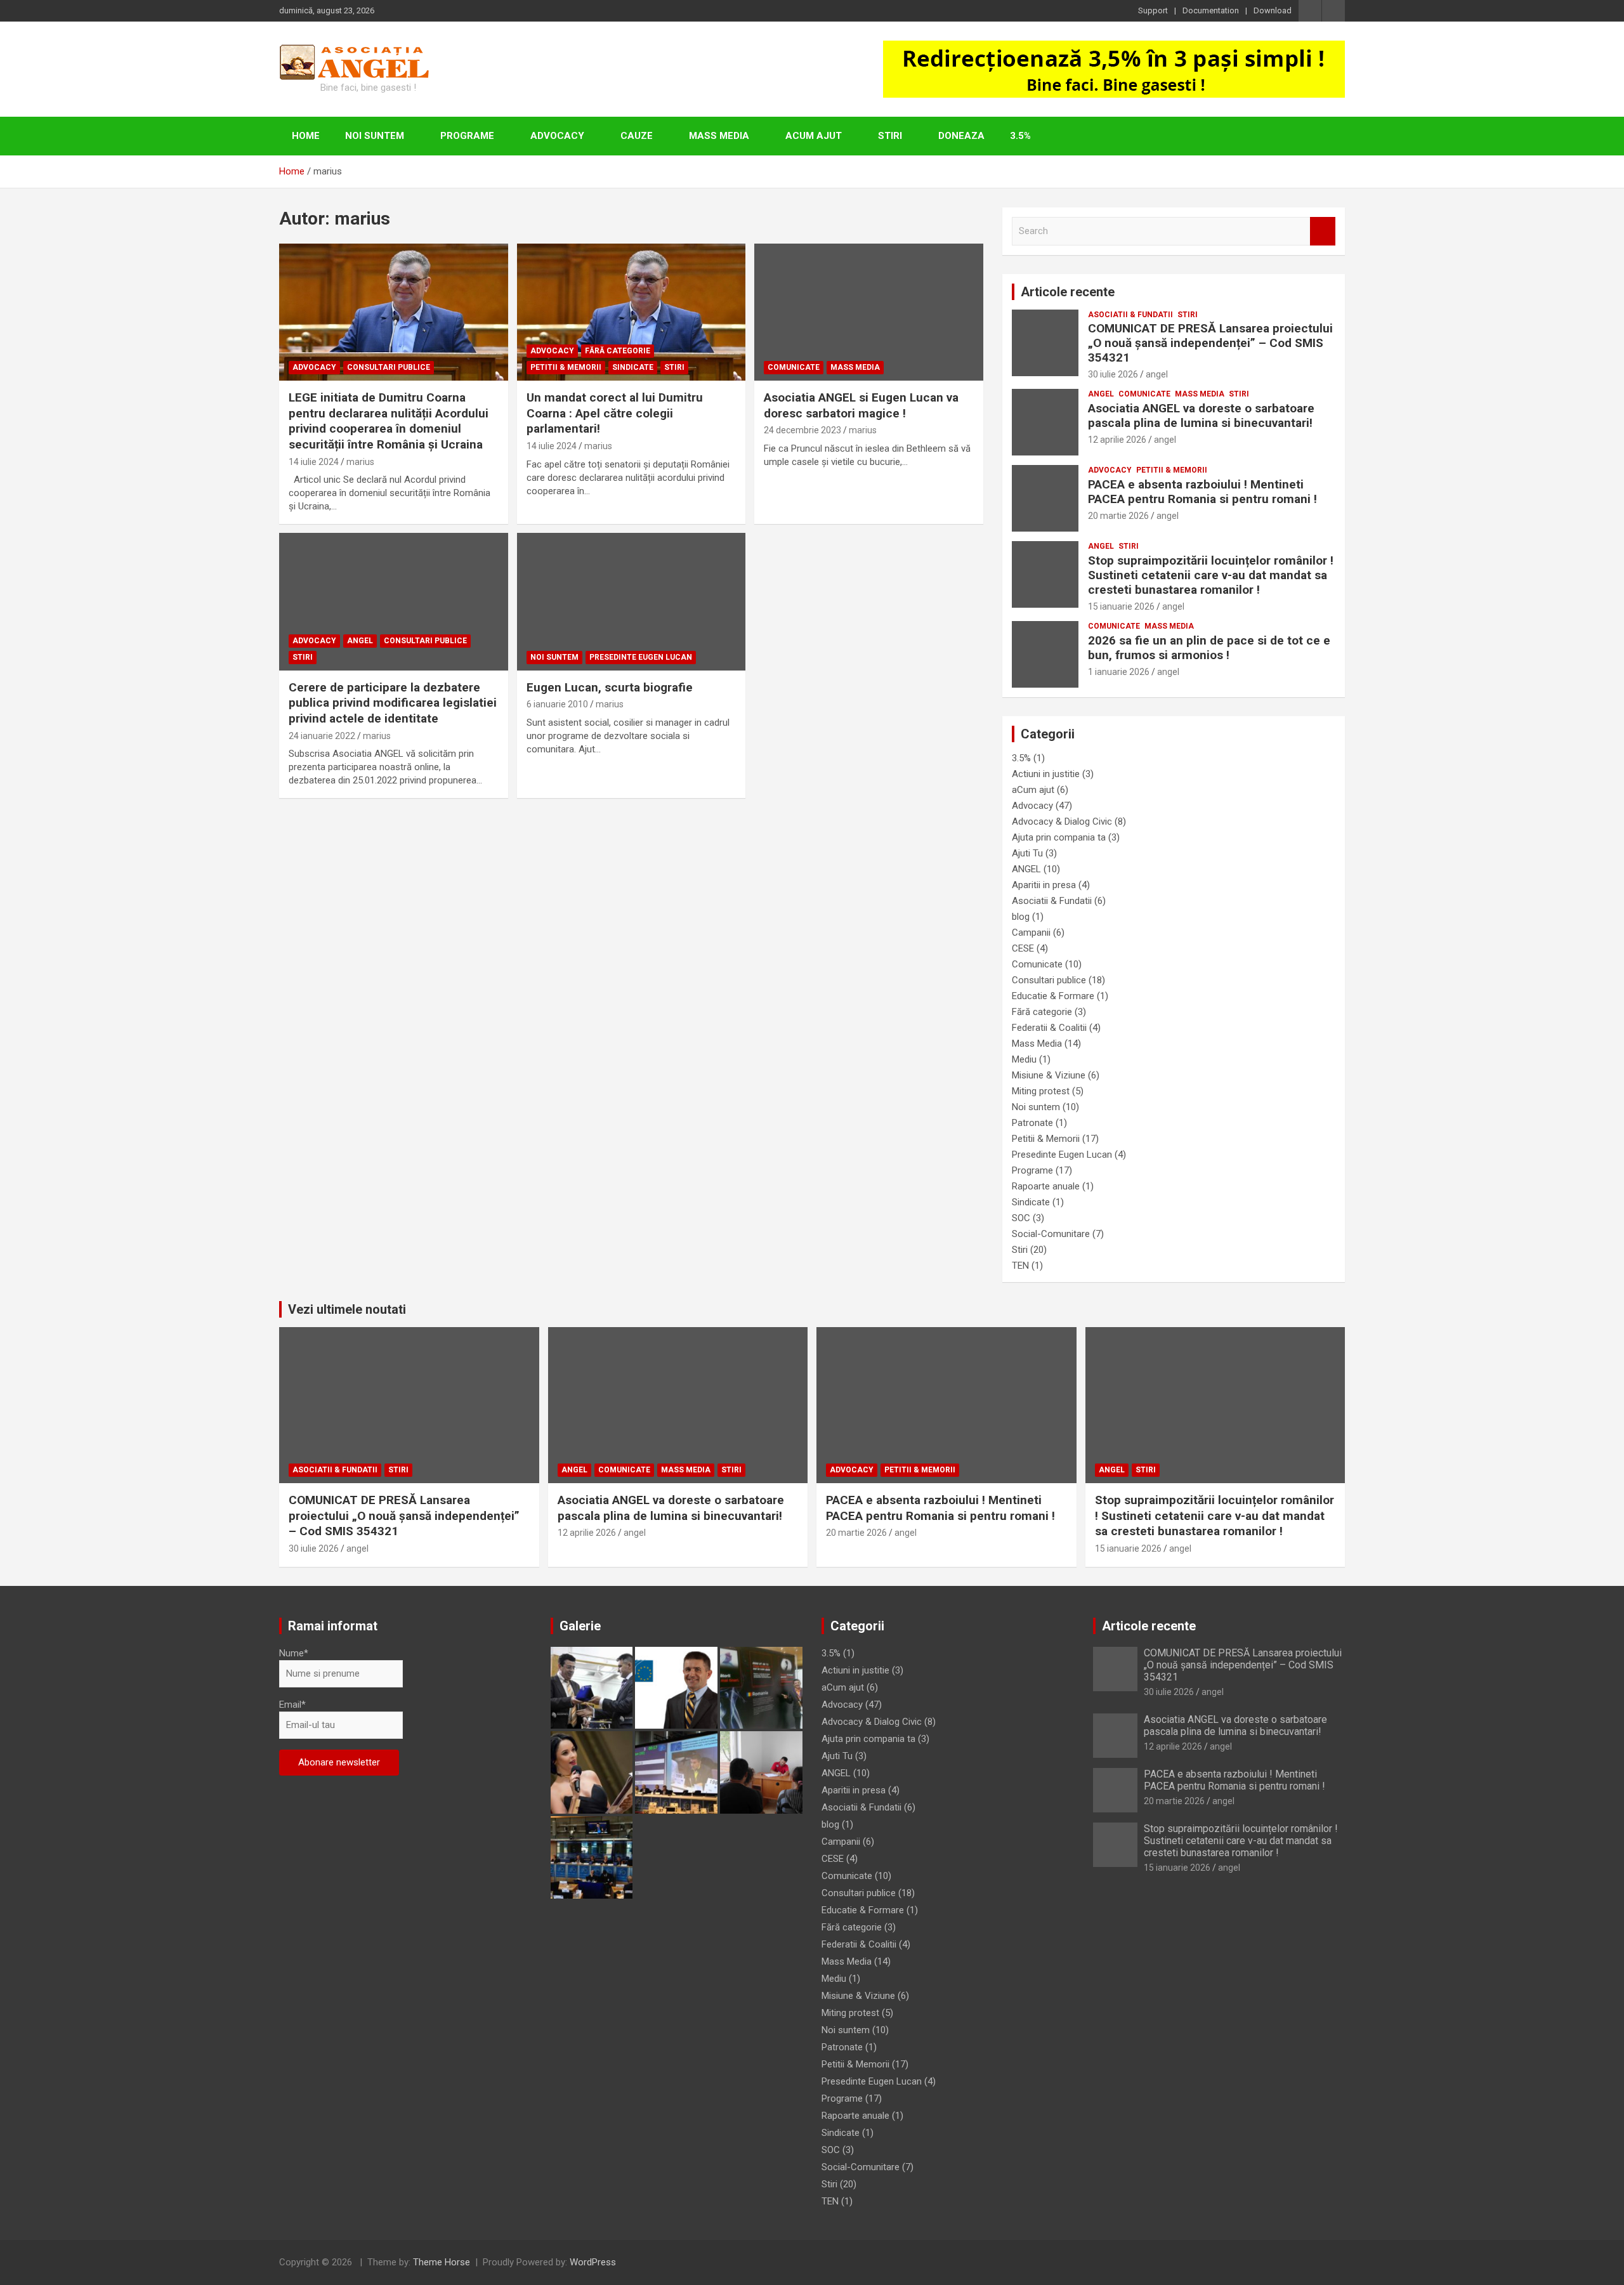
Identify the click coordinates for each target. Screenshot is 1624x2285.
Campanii (1031, 933)
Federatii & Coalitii (1049, 1028)
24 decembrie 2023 (802, 430)
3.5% (1020, 136)
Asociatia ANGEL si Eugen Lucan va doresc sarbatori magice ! (861, 405)
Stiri (890, 136)
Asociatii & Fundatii (1130, 315)
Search (1323, 231)
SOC (1021, 1218)
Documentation (1211, 10)
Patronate (1032, 1123)
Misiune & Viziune (1049, 1075)
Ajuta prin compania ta (1059, 837)
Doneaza (961, 136)
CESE (1023, 948)
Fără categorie (618, 351)
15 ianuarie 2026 (1121, 606)
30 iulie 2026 (1113, 374)
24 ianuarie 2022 (322, 736)
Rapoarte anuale (1046, 1186)
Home (306, 136)
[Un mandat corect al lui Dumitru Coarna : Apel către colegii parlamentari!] (632, 312)
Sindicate (633, 367)
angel (1157, 374)
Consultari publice (389, 367)
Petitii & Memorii (566, 367)
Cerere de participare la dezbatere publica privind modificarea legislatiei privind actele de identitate (393, 703)
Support (1153, 10)
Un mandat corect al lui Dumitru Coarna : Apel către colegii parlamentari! (615, 413)
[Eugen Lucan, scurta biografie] (632, 602)
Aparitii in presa (1044, 885)
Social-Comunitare (1051, 1234)
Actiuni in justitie (1046, 774)
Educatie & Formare (1053, 996)
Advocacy (557, 136)
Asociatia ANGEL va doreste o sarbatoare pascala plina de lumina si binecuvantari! (1201, 416)
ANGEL (360, 641)
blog (1021, 917)
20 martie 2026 (1118, 516)
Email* (292, 1705)
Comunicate (794, 367)
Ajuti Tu (1027, 853)
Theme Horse (442, 2262)
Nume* (294, 1653)
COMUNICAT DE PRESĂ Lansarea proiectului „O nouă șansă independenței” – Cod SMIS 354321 (1210, 343)
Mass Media (719, 136)
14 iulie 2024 (314, 462)
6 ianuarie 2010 (557, 704)
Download (1273, 10)
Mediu (1024, 1059)
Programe (467, 136)
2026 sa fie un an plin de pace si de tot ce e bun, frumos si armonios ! (1209, 648)
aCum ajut (814, 136)
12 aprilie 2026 (1117, 440)
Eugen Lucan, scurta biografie (610, 687)
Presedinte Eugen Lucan (641, 657)
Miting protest (1041, 1091)
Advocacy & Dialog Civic (1062, 822)
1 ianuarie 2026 (1119, 672)
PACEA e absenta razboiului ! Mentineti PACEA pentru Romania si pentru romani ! (1202, 492)
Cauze (637, 136)
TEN (1020, 1266)
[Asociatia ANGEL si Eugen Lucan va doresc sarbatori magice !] (869, 312)
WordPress (593, 2262)
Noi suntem (375, 136)
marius (360, 462)
